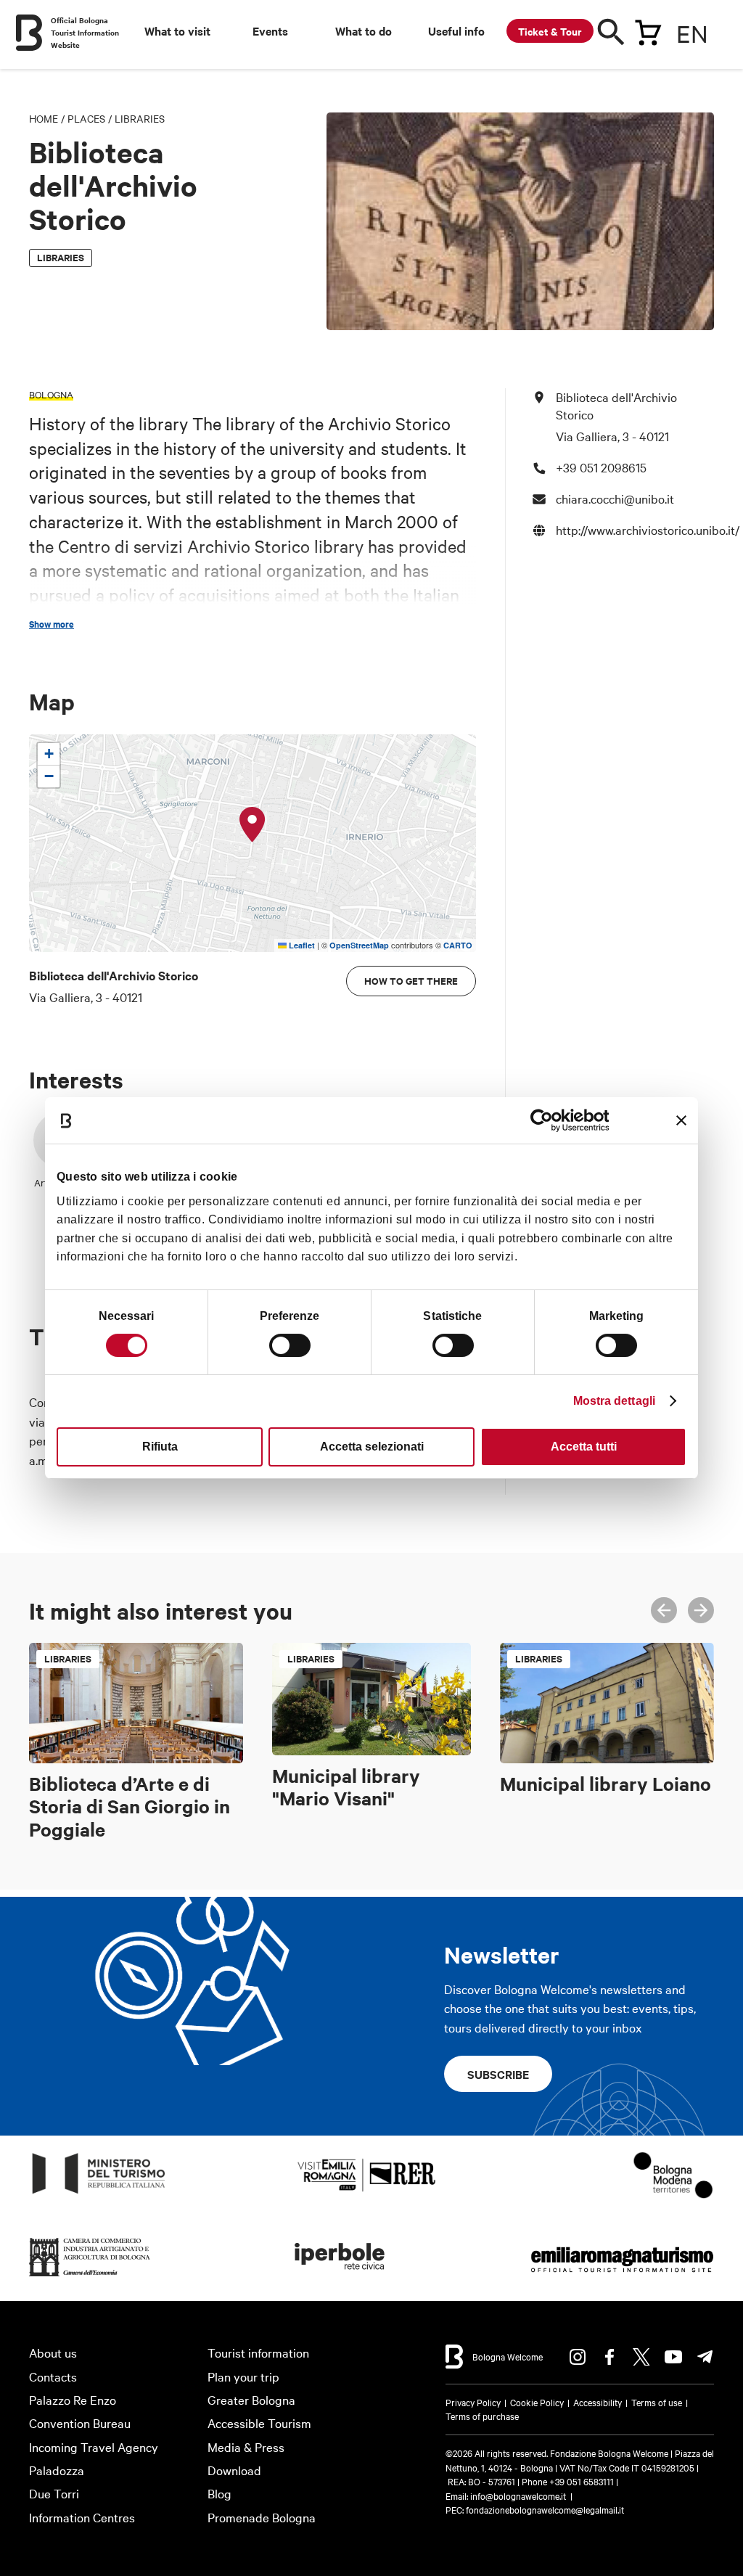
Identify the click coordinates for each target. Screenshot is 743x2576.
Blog (219, 2493)
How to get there (411, 981)
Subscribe (498, 2074)
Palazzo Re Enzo (73, 2399)
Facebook (609, 2357)
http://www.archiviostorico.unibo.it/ (648, 529)
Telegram (705, 2357)
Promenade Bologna (262, 2517)
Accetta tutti (584, 1447)
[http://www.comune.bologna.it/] (340, 2277)
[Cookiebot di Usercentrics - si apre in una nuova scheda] (545, 1120)
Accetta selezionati (372, 1447)
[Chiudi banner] (681, 1120)
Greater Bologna (251, 2399)
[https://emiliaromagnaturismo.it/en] (622, 2277)
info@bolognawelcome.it (518, 2495)
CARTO (458, 945)
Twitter (641, 2357)
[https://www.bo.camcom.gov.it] (90, 2277)
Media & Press (246, 2446)
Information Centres (82, 2517)
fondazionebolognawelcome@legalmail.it (545, 2509)
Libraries (140, 118)
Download (234, 2470)
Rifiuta (160, 1447)
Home (44, 118)
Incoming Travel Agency (94, 2446)
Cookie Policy (537, 2402)
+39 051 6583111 (583, 2481)
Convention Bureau (80, 2423)
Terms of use (657, 2402)
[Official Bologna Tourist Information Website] (29, 33)
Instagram (578, 2357)
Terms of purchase (482, 2416)
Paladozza (57, 2470)
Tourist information (258, 2352)
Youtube (673, 2357)
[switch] (290, 1345)
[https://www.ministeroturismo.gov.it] (99, 2194)
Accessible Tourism (259, 2423)
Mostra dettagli (615, 1401)
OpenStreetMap (359, 945)
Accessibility (598, 2402)
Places (86, 118)
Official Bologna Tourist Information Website (85, 32)
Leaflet (301, 945)
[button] (253, 825)
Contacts (53, 2376)
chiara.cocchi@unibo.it (615, 498)
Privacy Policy (473, 2402)
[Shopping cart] (648, 30)
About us (53, 2352)
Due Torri (54, 2493)
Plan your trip (243, 2376)
